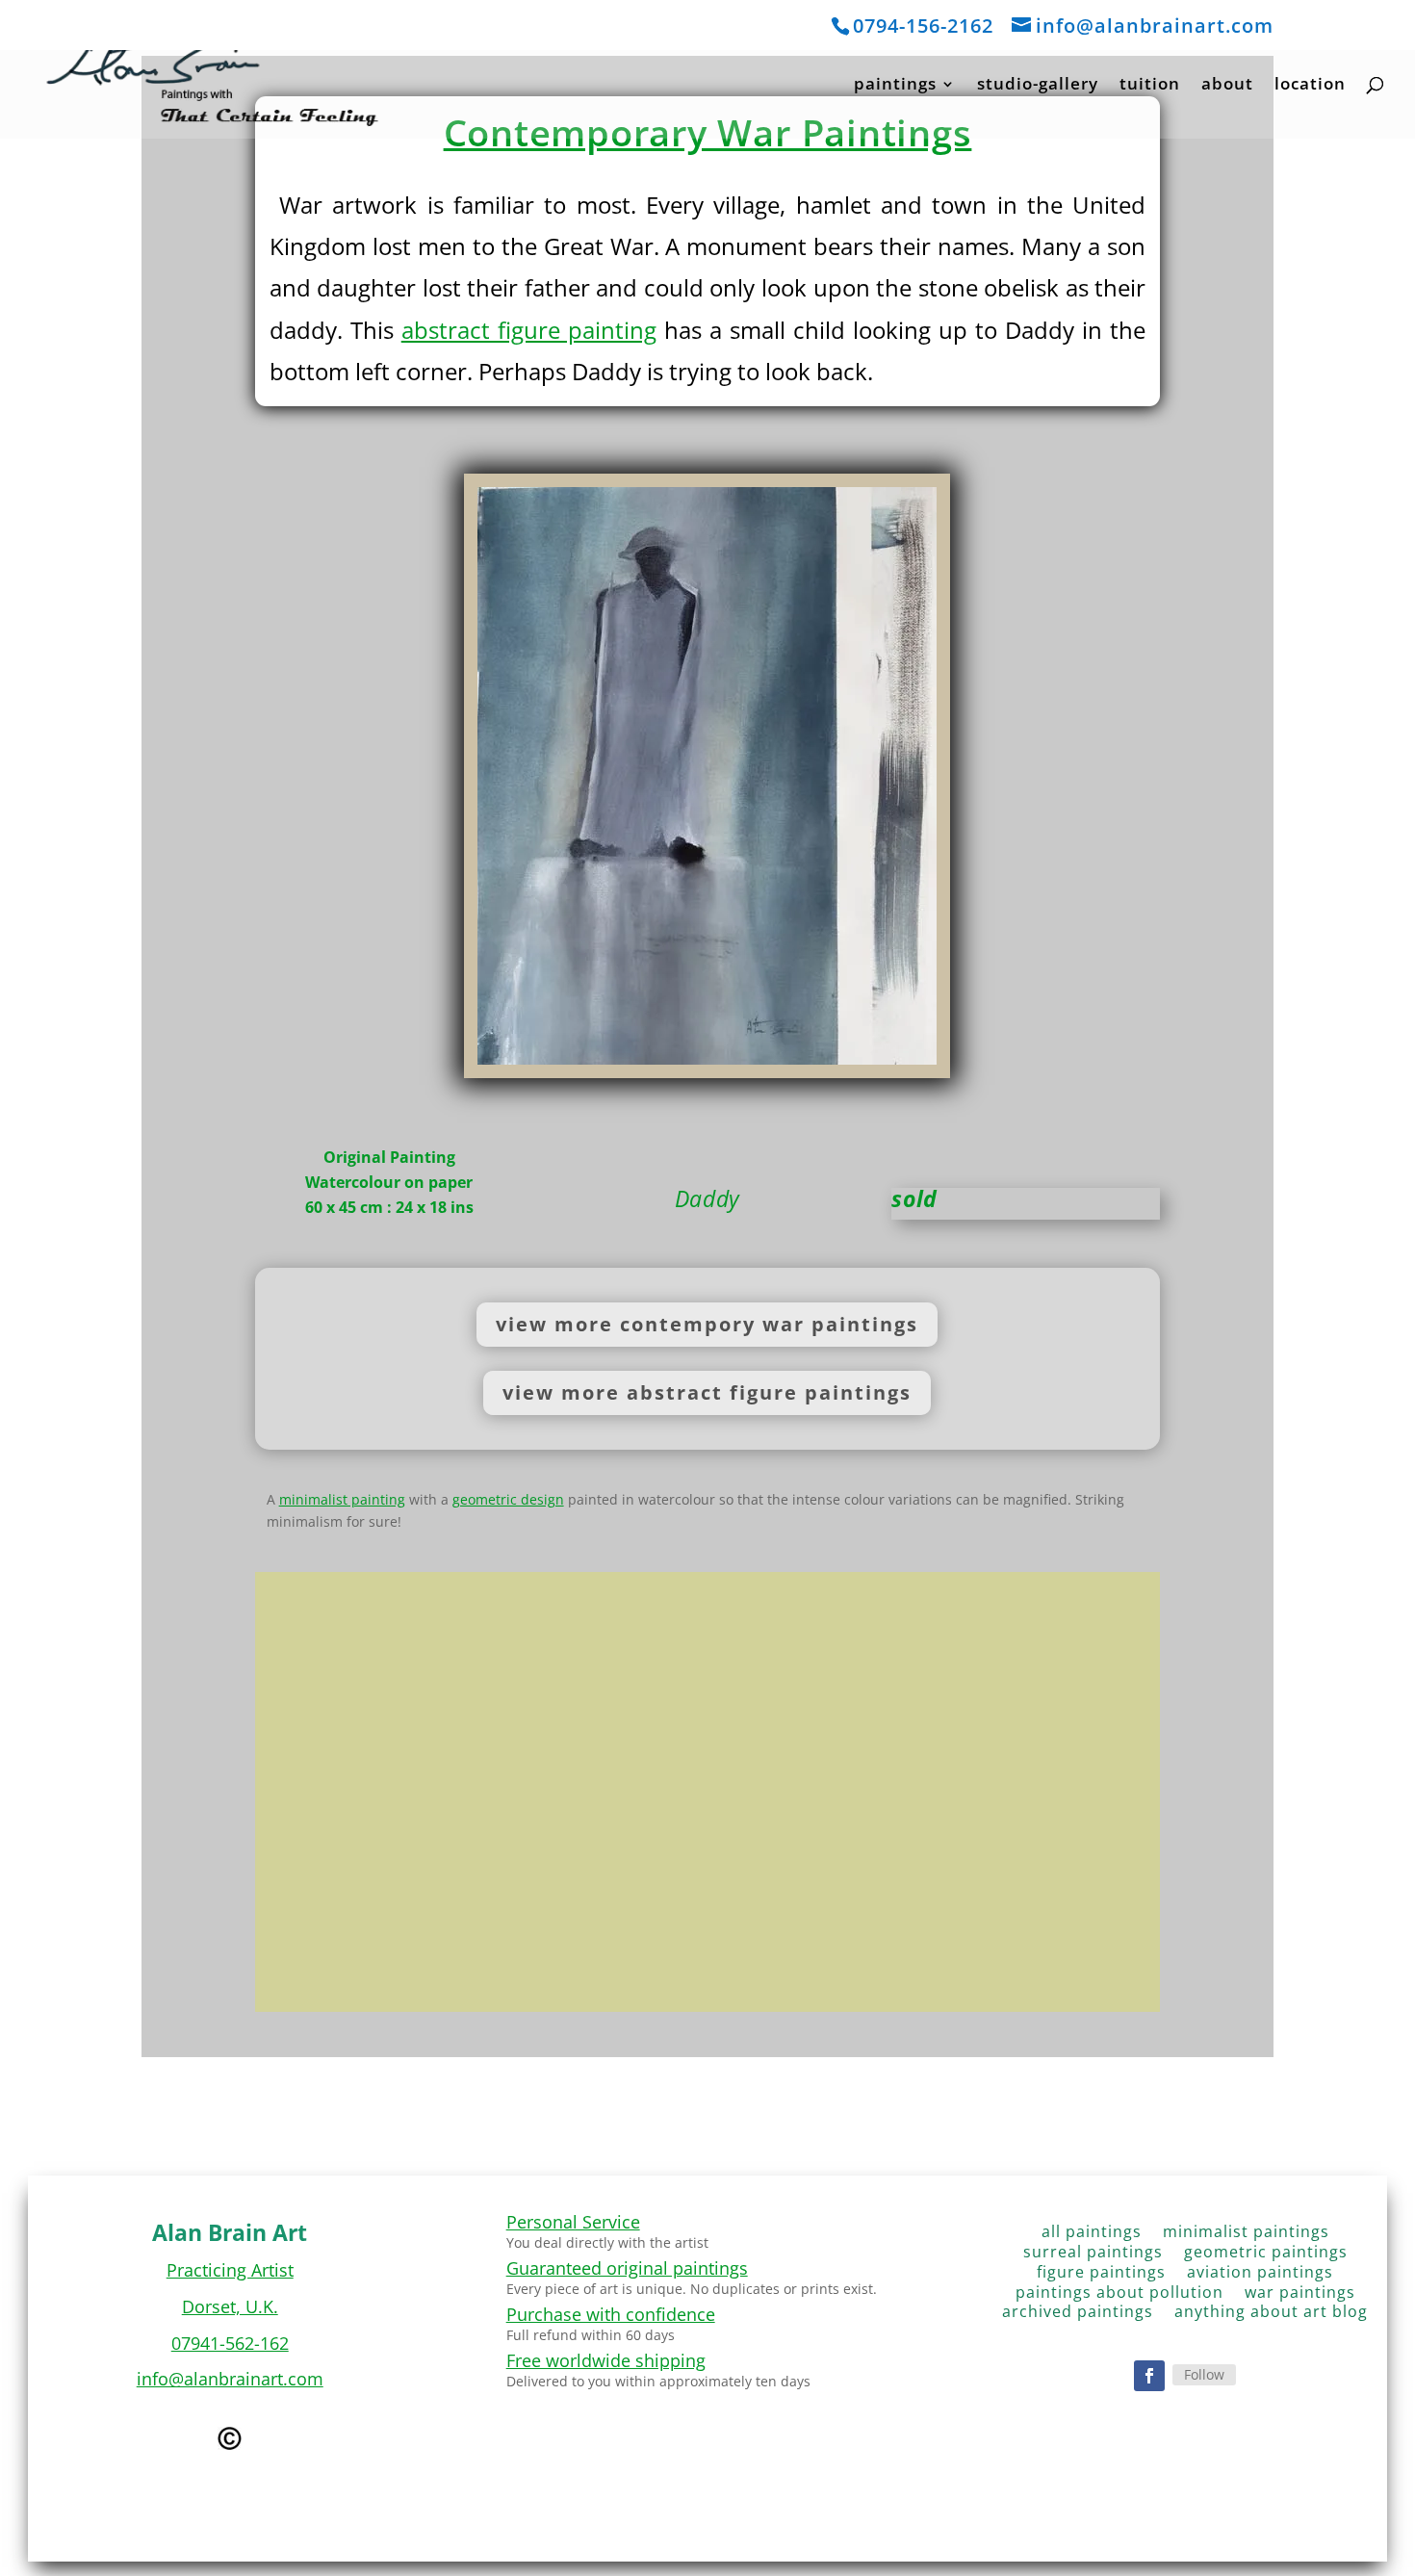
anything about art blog (1271, 2316)
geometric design (508, 1499)
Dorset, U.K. (230, 2306)
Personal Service (573, 2222)
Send (1099, 1951)
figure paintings (1101, 2276)
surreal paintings (1093, 2256)
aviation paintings (1260, 2276)
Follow (1204, 2374)
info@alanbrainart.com (230, 2379)
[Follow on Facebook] (1149, 2376)
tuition (1150, 86)
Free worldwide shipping (606, 2360)
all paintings (1092, 2236)
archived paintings (1078, 2316)
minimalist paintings (1246, 2236)
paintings (895, 86)
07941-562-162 (230, 2343)
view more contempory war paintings (707, 1324)
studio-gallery (1038, 86)
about (1227, 86)
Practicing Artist (230, 2270)
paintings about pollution (1119, 2296)
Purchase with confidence (611, 2314)
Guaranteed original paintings (627, 2268)
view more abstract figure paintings (707, 1392)
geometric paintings (1266, 2256)
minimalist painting (342, 1499)
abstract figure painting (529, 330)
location (1310, 86)
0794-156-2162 (923, 26)
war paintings (1300, 2296)
